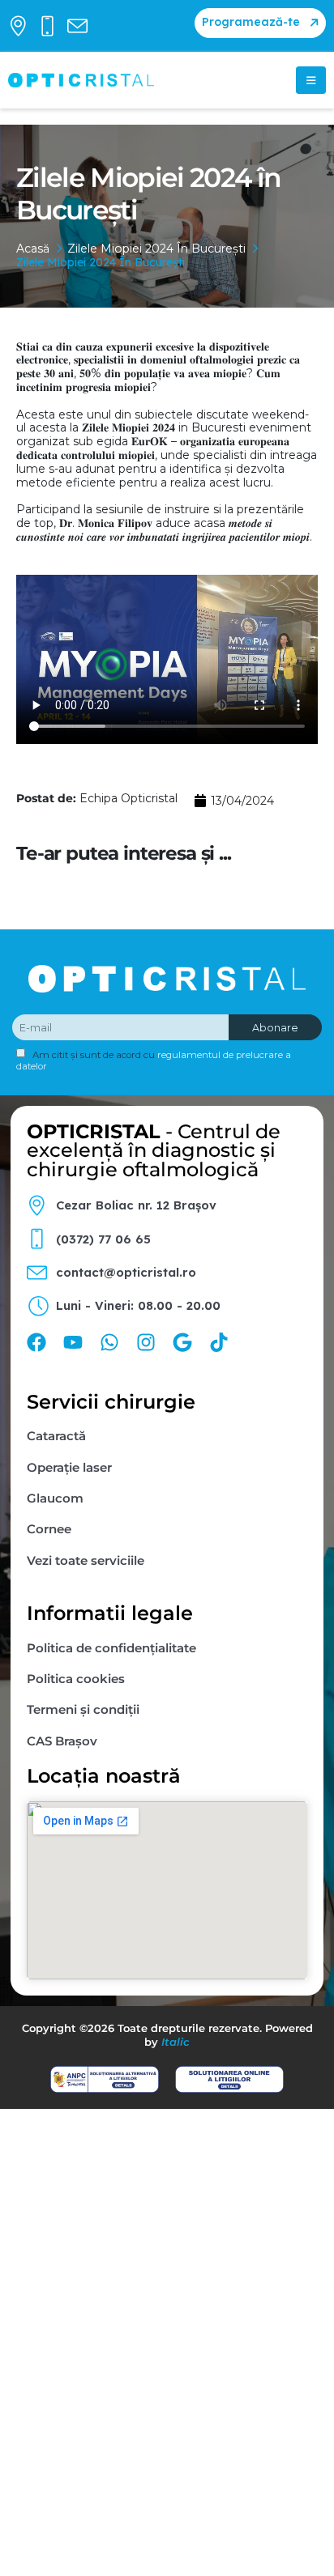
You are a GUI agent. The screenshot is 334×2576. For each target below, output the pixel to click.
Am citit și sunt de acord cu (154, 1061)
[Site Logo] (81, 80)
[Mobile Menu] (311, 80)
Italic (176, 2042)
